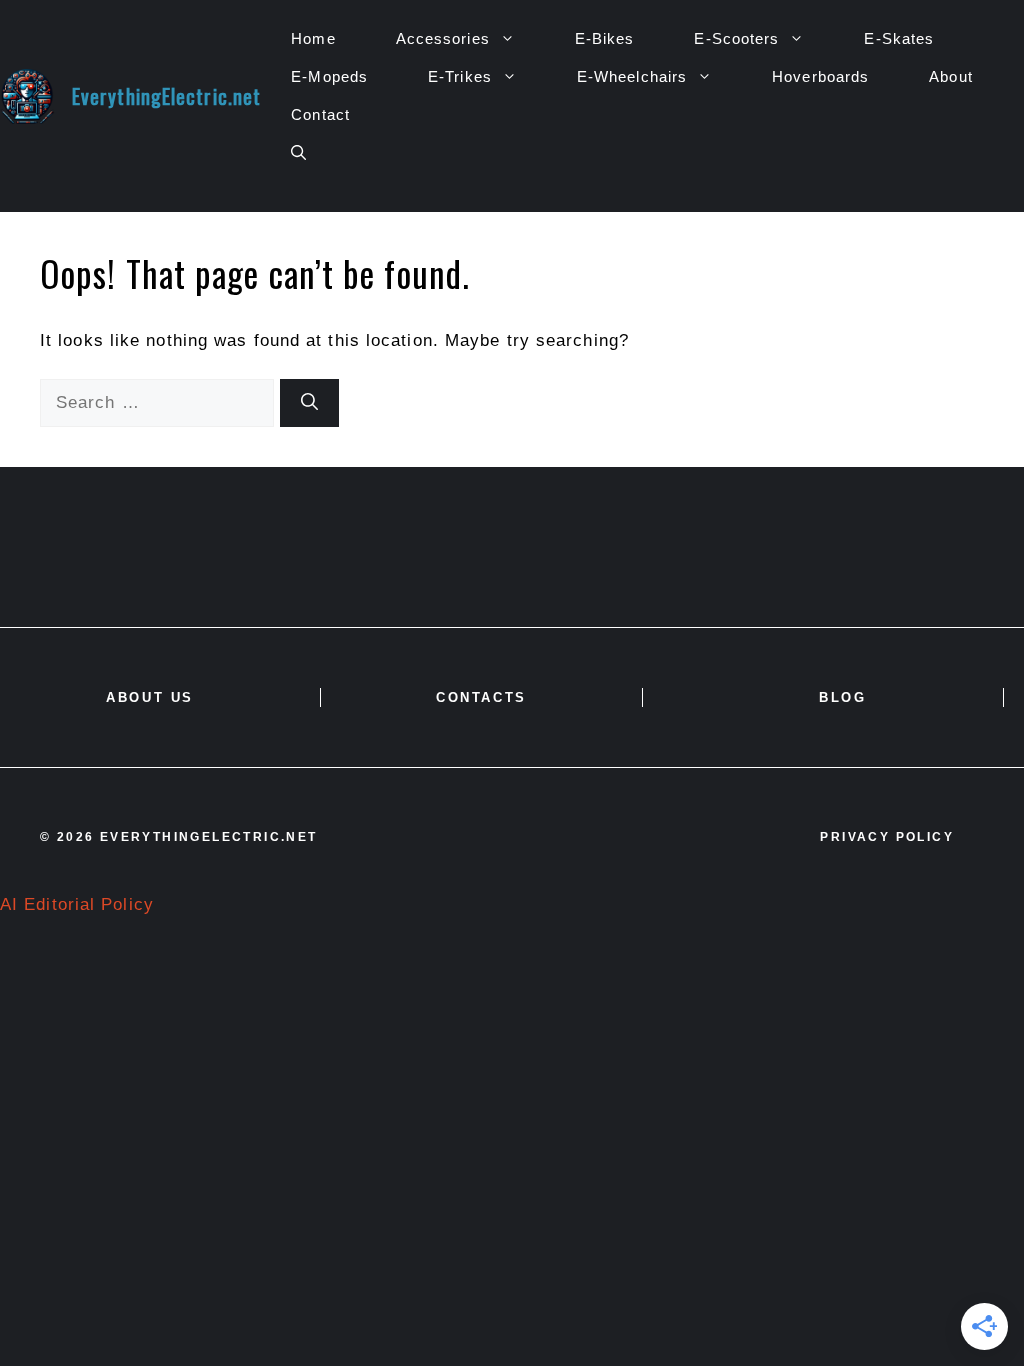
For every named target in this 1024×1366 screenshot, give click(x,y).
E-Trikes (460, 76)
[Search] (309, 403)
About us (150, 697)
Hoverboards (820, 76)
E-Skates (899, 38)
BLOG (842, 697)
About (951, 76)
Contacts (481, 697)
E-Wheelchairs (632, 76)
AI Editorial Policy (77, 904)
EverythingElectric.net (166, 96)
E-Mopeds (329, 76)
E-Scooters (736, 38)
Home (313, 38)
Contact (320, 114)
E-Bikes (605, 38)
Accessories (443, 38)
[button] (298, 153)
